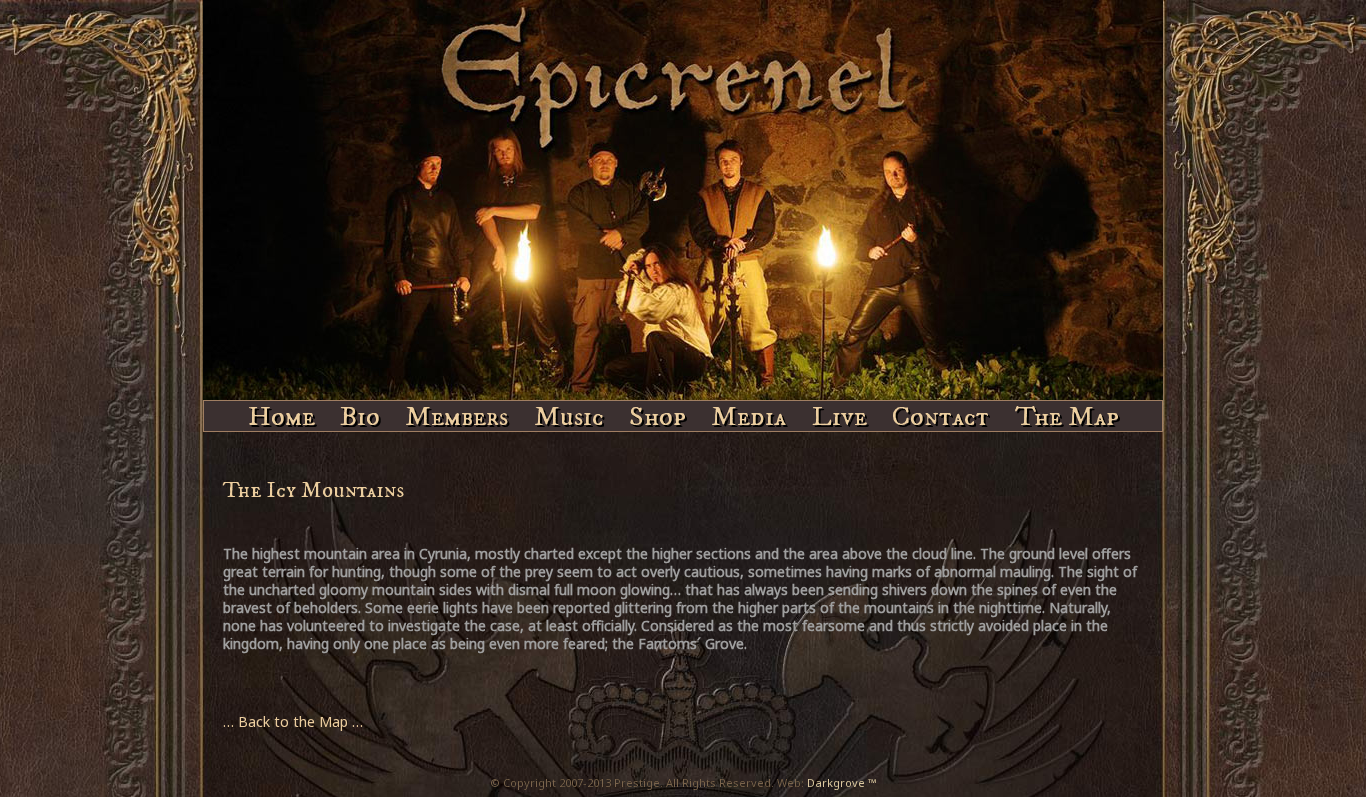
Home (281, 414)
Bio (360, 414)
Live (839, 414)
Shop (657, 414)
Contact (940, 414)
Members (456, 414)
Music (569, 414)
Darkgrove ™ (842, 782)
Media (748, 414)
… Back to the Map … (293, 721)
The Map (1067, 414)
